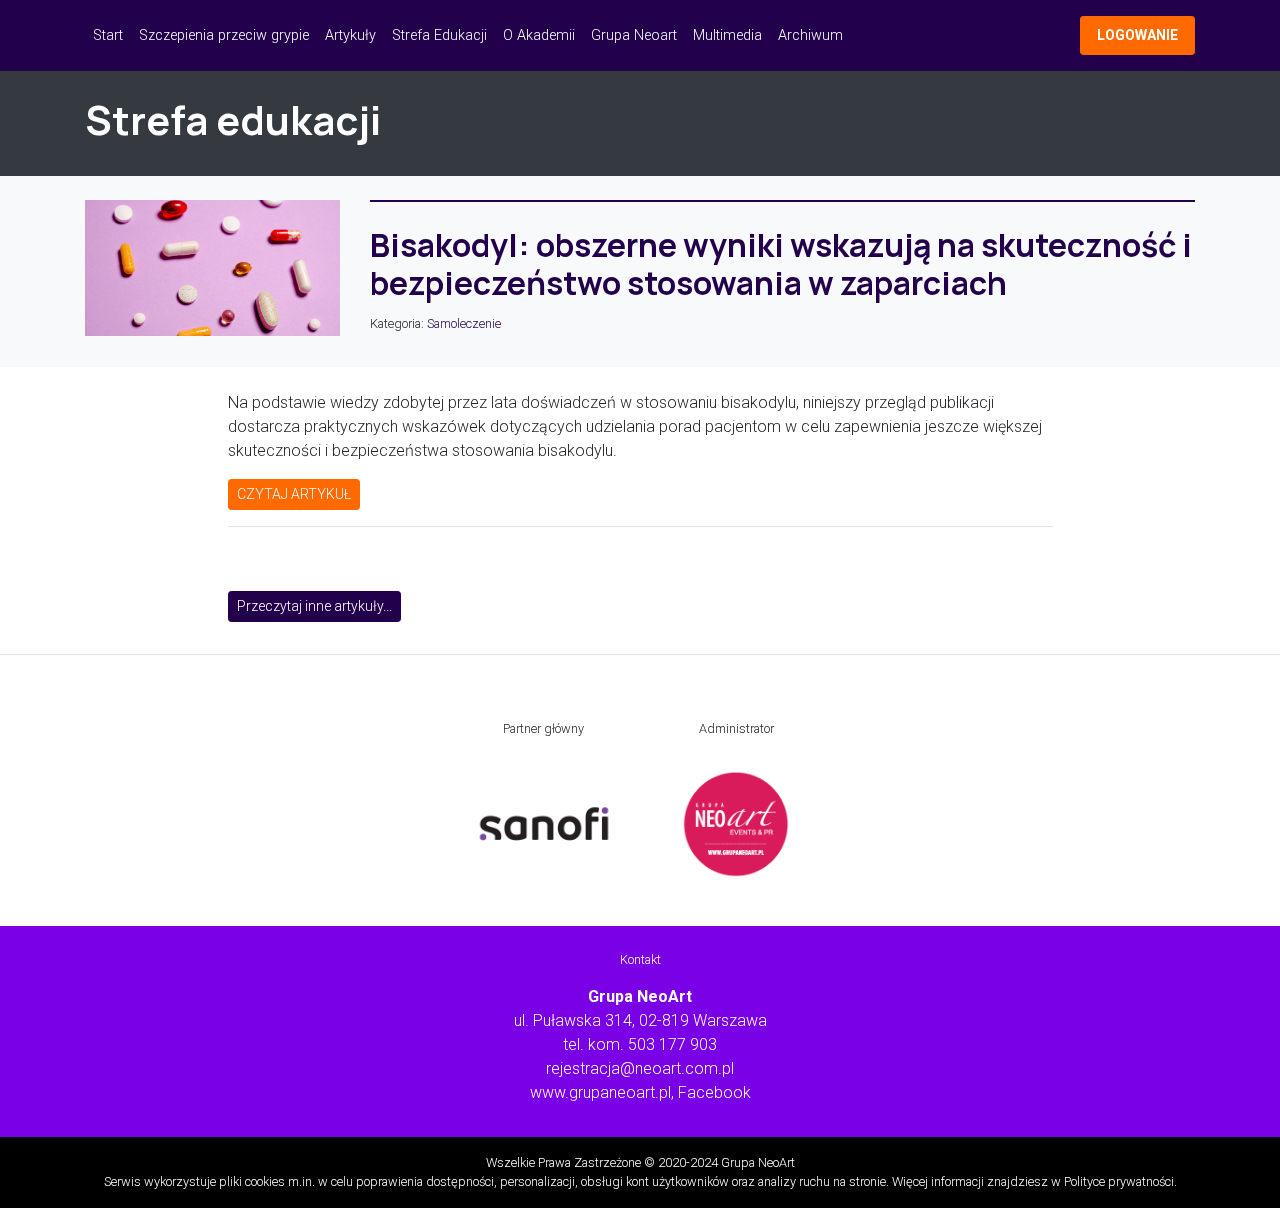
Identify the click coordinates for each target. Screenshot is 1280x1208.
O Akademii (539, 35)
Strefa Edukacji (439, 35)
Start (108, 35)
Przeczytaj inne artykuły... (314, 606)
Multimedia (727, 35)
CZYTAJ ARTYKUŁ (294, 494)
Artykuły (350, 35)
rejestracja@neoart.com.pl (640, 1068)
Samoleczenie (464, 323)
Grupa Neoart (634, 35)
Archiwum (810, 35)
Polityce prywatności (1119, 1181)
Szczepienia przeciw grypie (224, 35)
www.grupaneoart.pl (600, 1092)
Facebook (714, 1092)
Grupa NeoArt (758, 1162)
